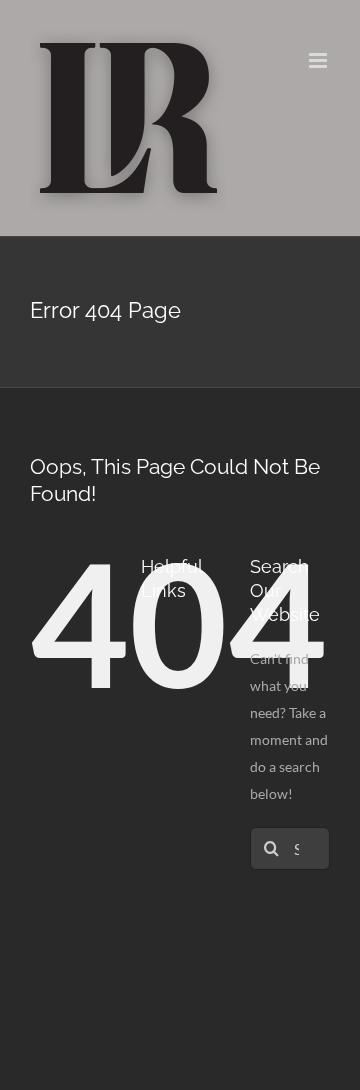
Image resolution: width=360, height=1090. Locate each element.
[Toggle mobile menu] (319, 60)
